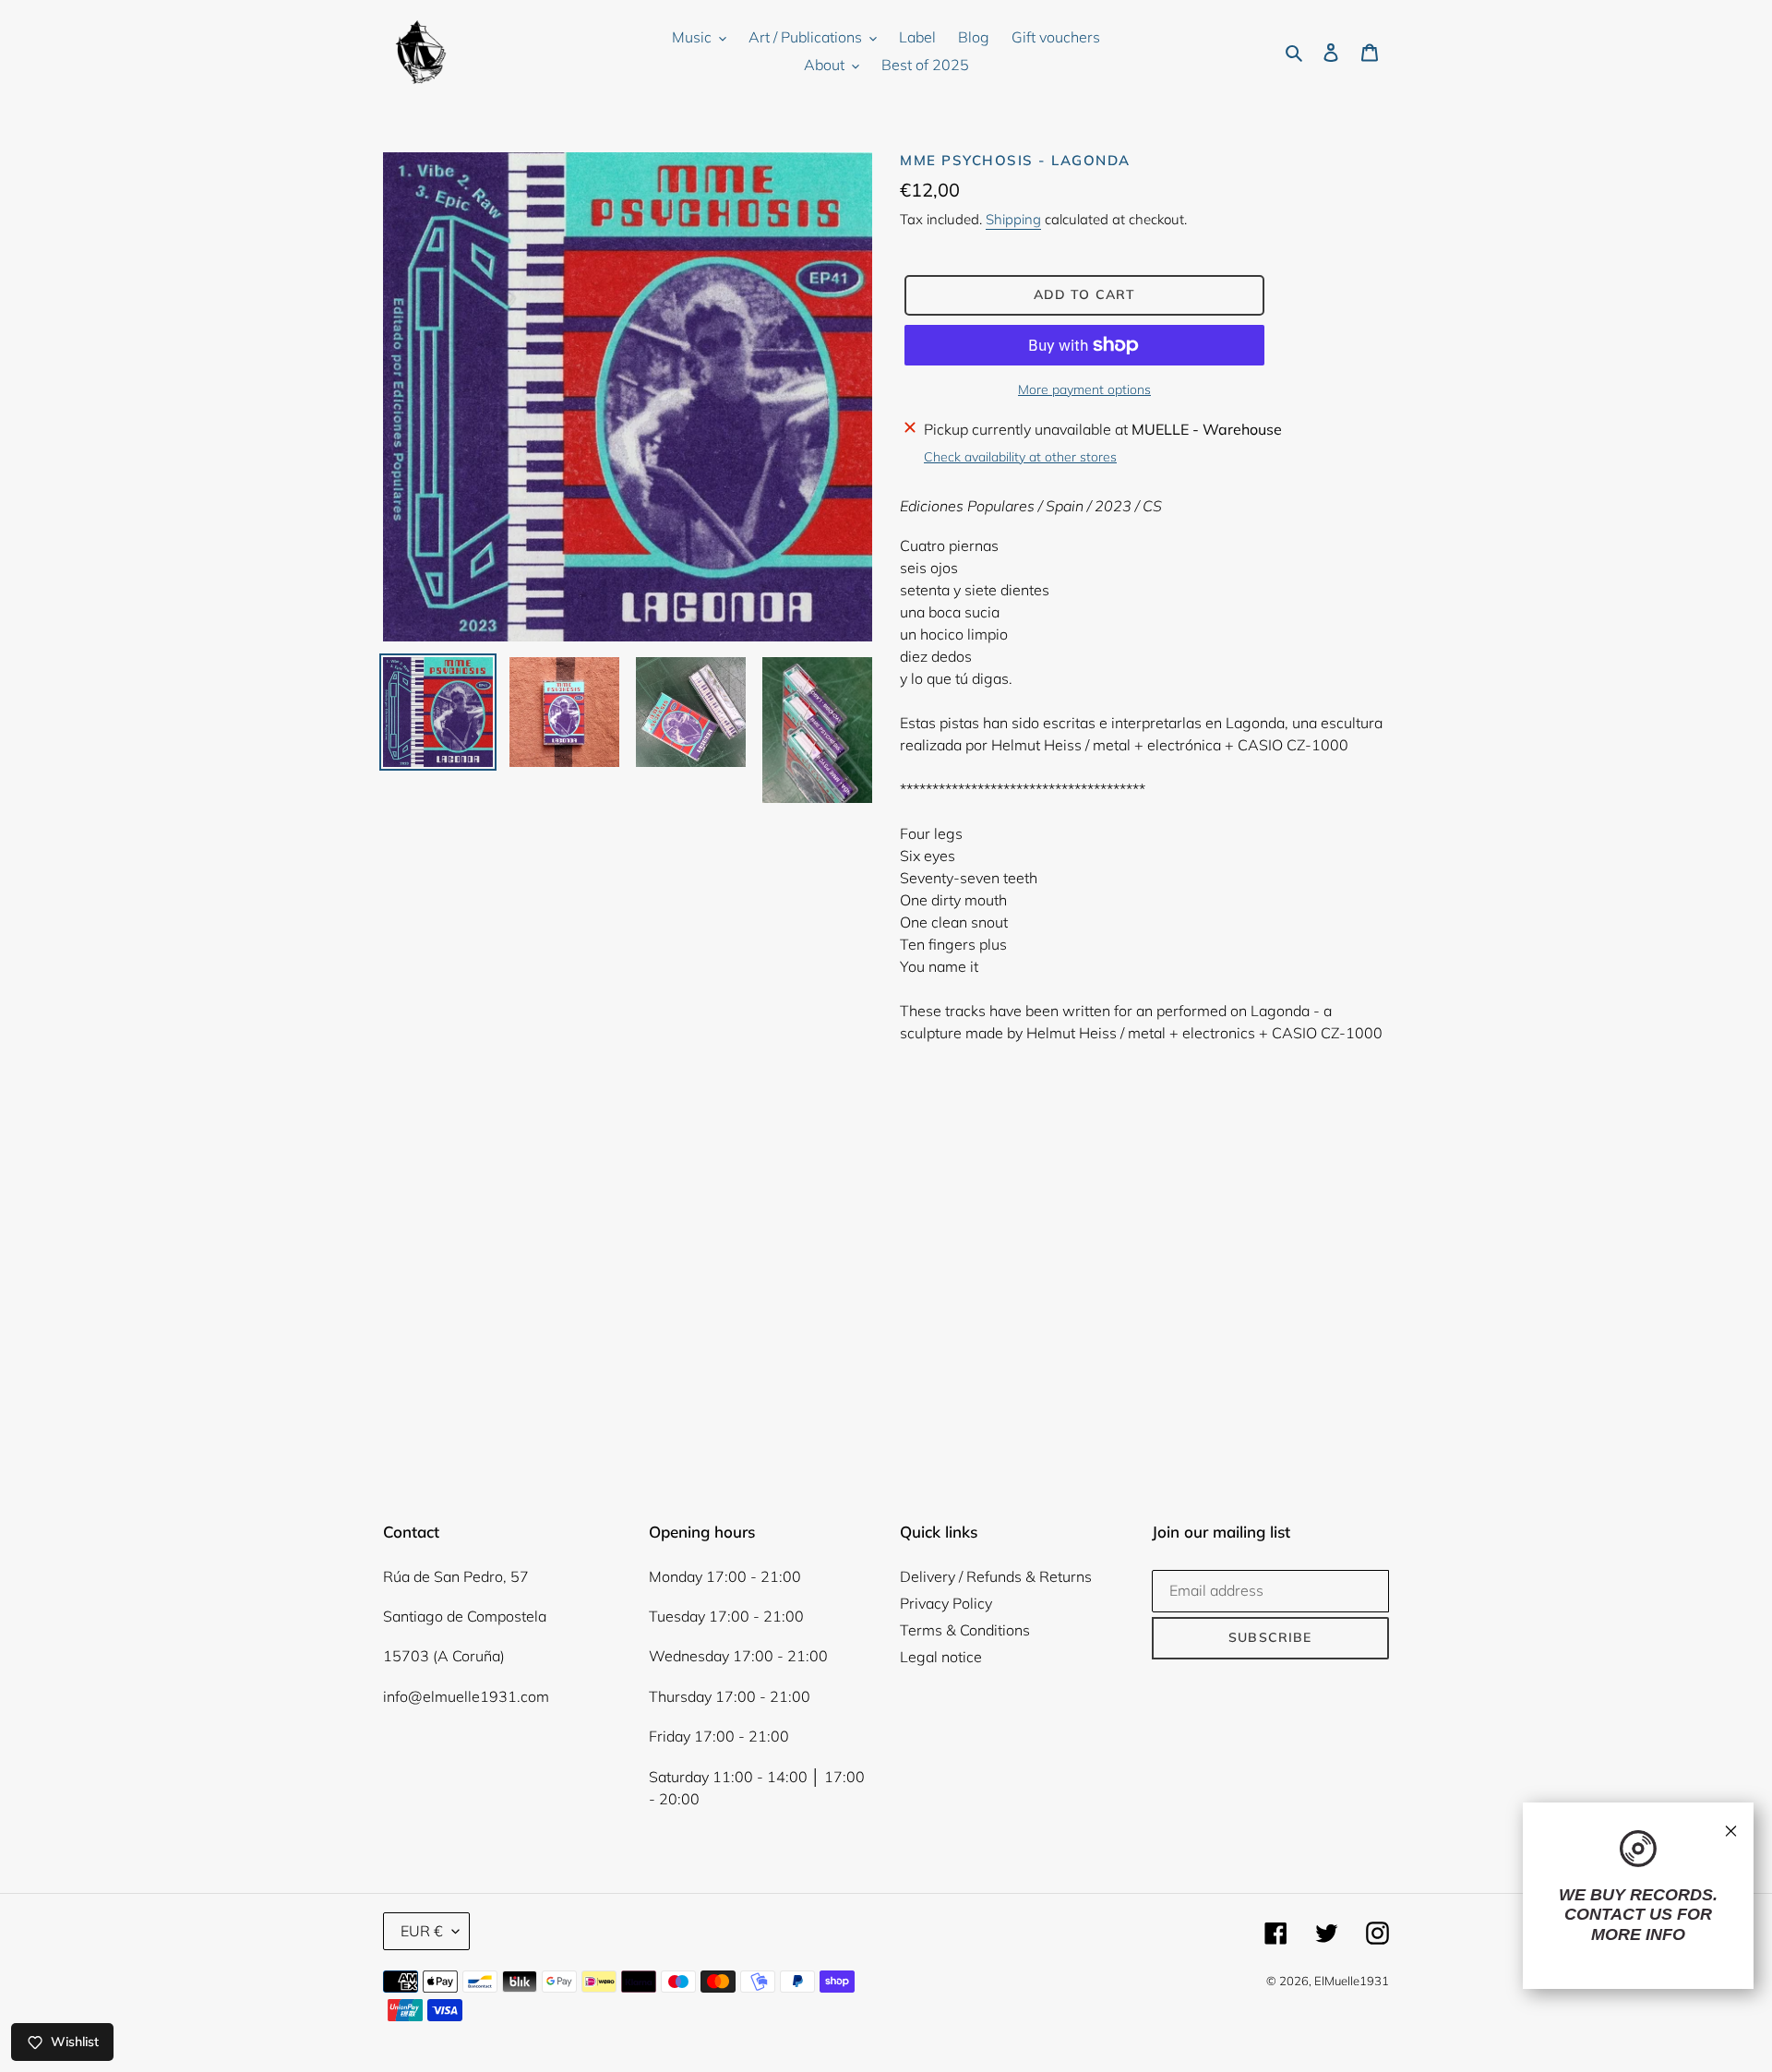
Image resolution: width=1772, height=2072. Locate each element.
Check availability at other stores (1020, 457)
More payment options (1084, 389)
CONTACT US (1618, 1914)
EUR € (422, 1931)
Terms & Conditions (965, 1630)
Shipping (1013, 219)
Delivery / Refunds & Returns (996, 1576)
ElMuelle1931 (1352, 1981)
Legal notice (941, 1657)
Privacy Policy (946, 1603)
